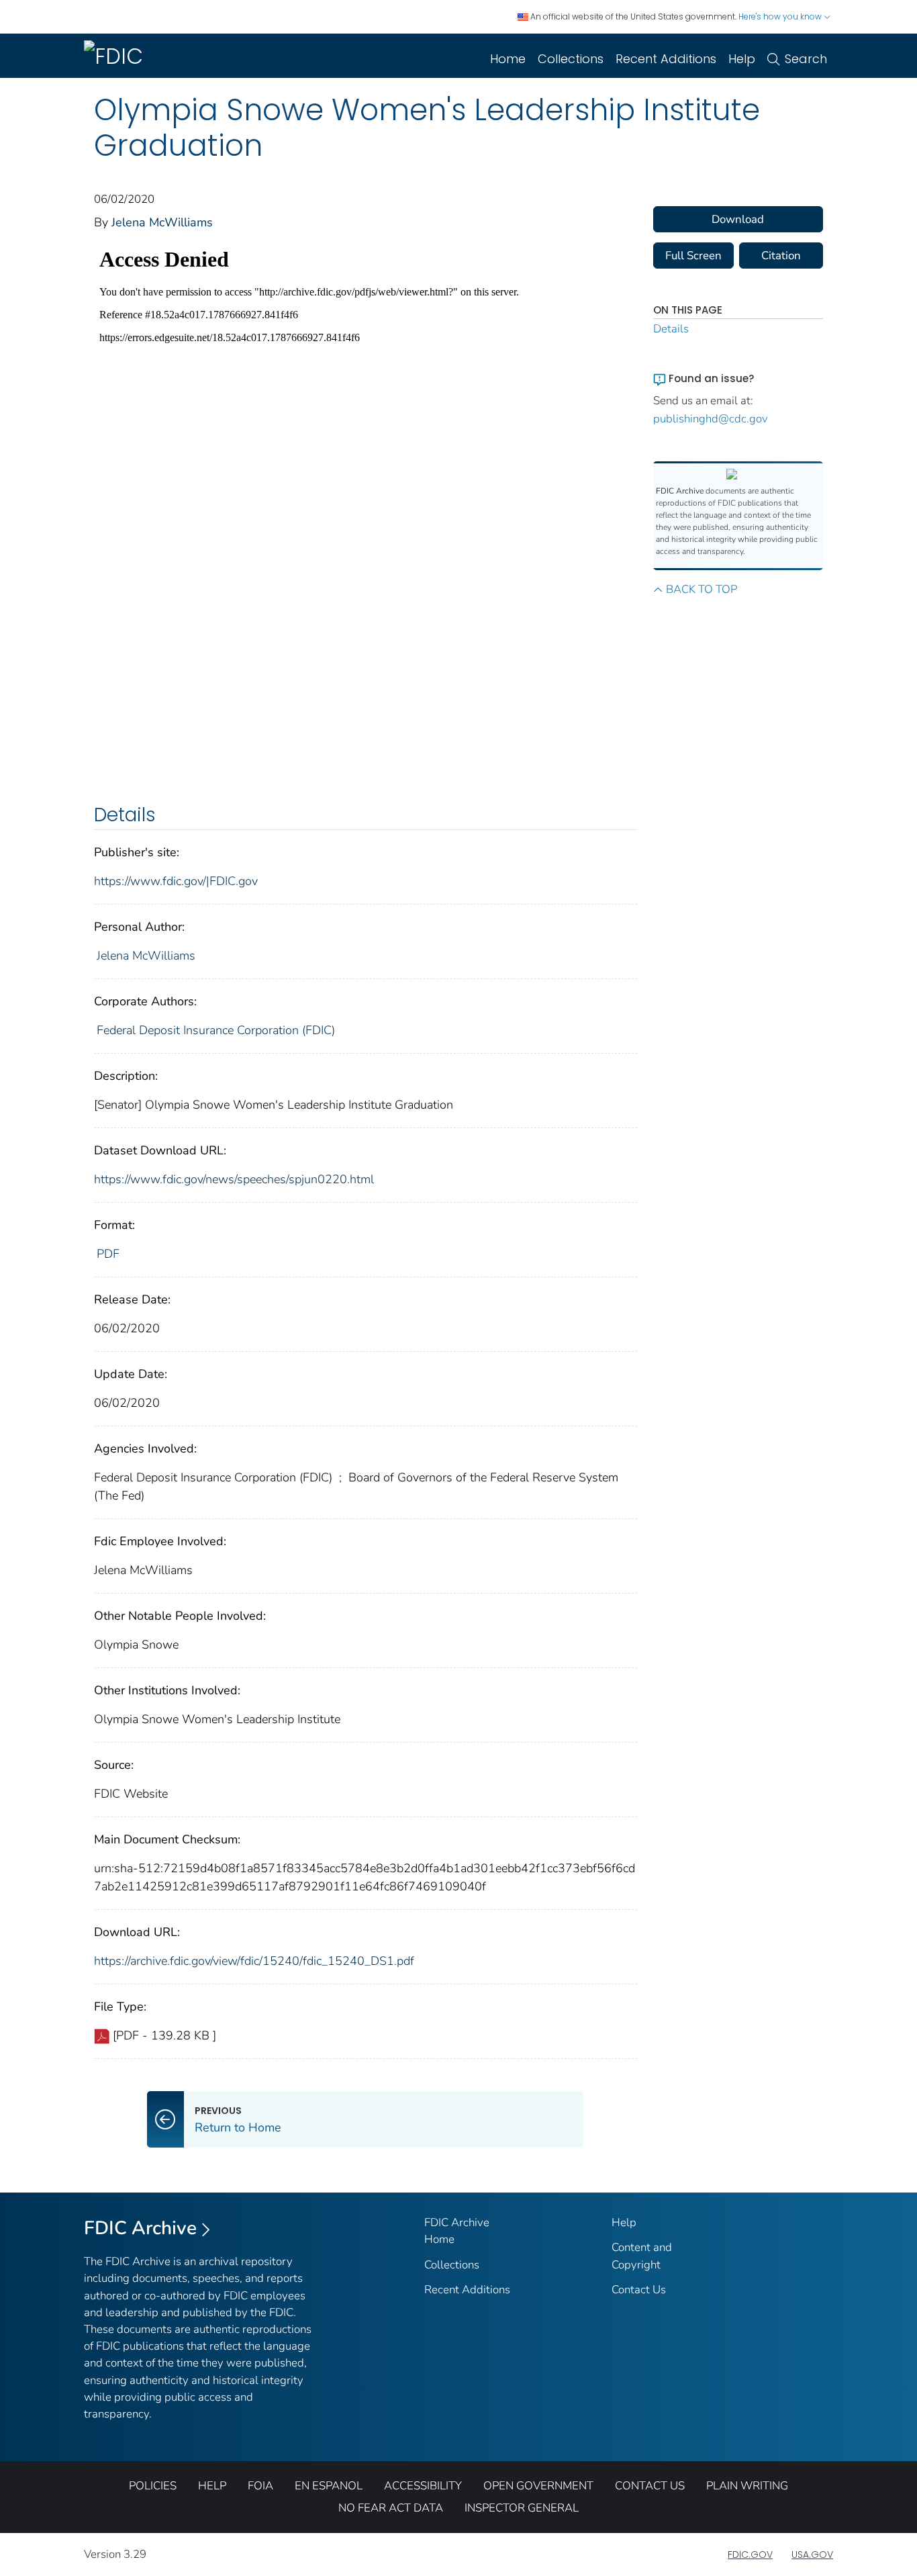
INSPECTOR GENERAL (522, 2508)
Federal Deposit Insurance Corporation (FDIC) (216, 1030)
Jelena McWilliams (162, 222)
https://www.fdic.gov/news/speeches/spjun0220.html (234, 1179)
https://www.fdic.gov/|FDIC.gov (176, 881)
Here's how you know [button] (781, 16)
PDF (108, 1254)
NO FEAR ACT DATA (391, 2508)
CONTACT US (650, 2486)
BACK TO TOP (702, 589)
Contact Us (639, 2290)
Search (806, 59)
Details (671, 329)
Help (742, 59)
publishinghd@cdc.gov (711, 419)
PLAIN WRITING (747, 2486)
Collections (571, 59)
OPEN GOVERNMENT (538, 2486)
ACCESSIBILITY (423, 2486)
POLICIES (153, 2486)
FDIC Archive (140, 2228)
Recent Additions (666, 59)
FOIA (260, 2486)
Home (508, 59)
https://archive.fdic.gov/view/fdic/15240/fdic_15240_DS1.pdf (254, 1961)
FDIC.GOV (750, 2555)
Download (738, 219)
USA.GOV (812, 2555)
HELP (212, 2486)
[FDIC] (116, 56)
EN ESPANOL (329, 2486)
